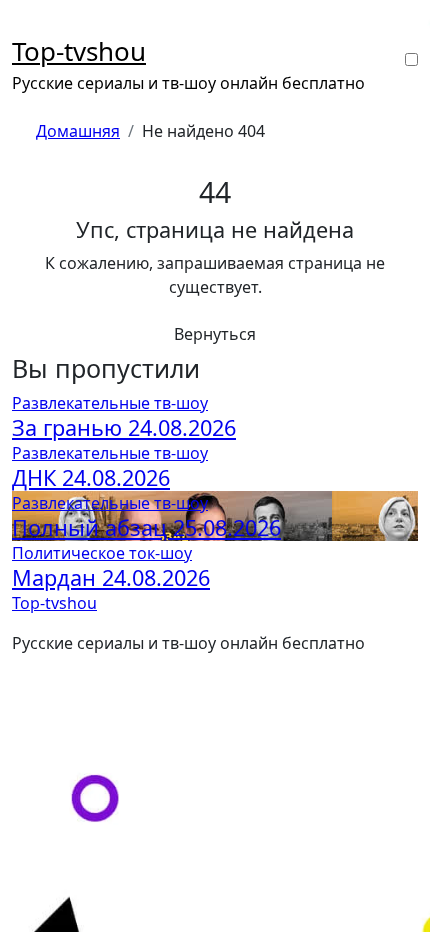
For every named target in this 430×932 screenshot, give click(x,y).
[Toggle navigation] (25, 26)
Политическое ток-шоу (102, 553)
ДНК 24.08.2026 (91, 477)
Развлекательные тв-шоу (110, 403)
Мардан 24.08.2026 (111, 577)
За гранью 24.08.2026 (124, 427)
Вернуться (215, 334)
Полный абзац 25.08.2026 (146, 527)
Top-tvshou (79, 51)
